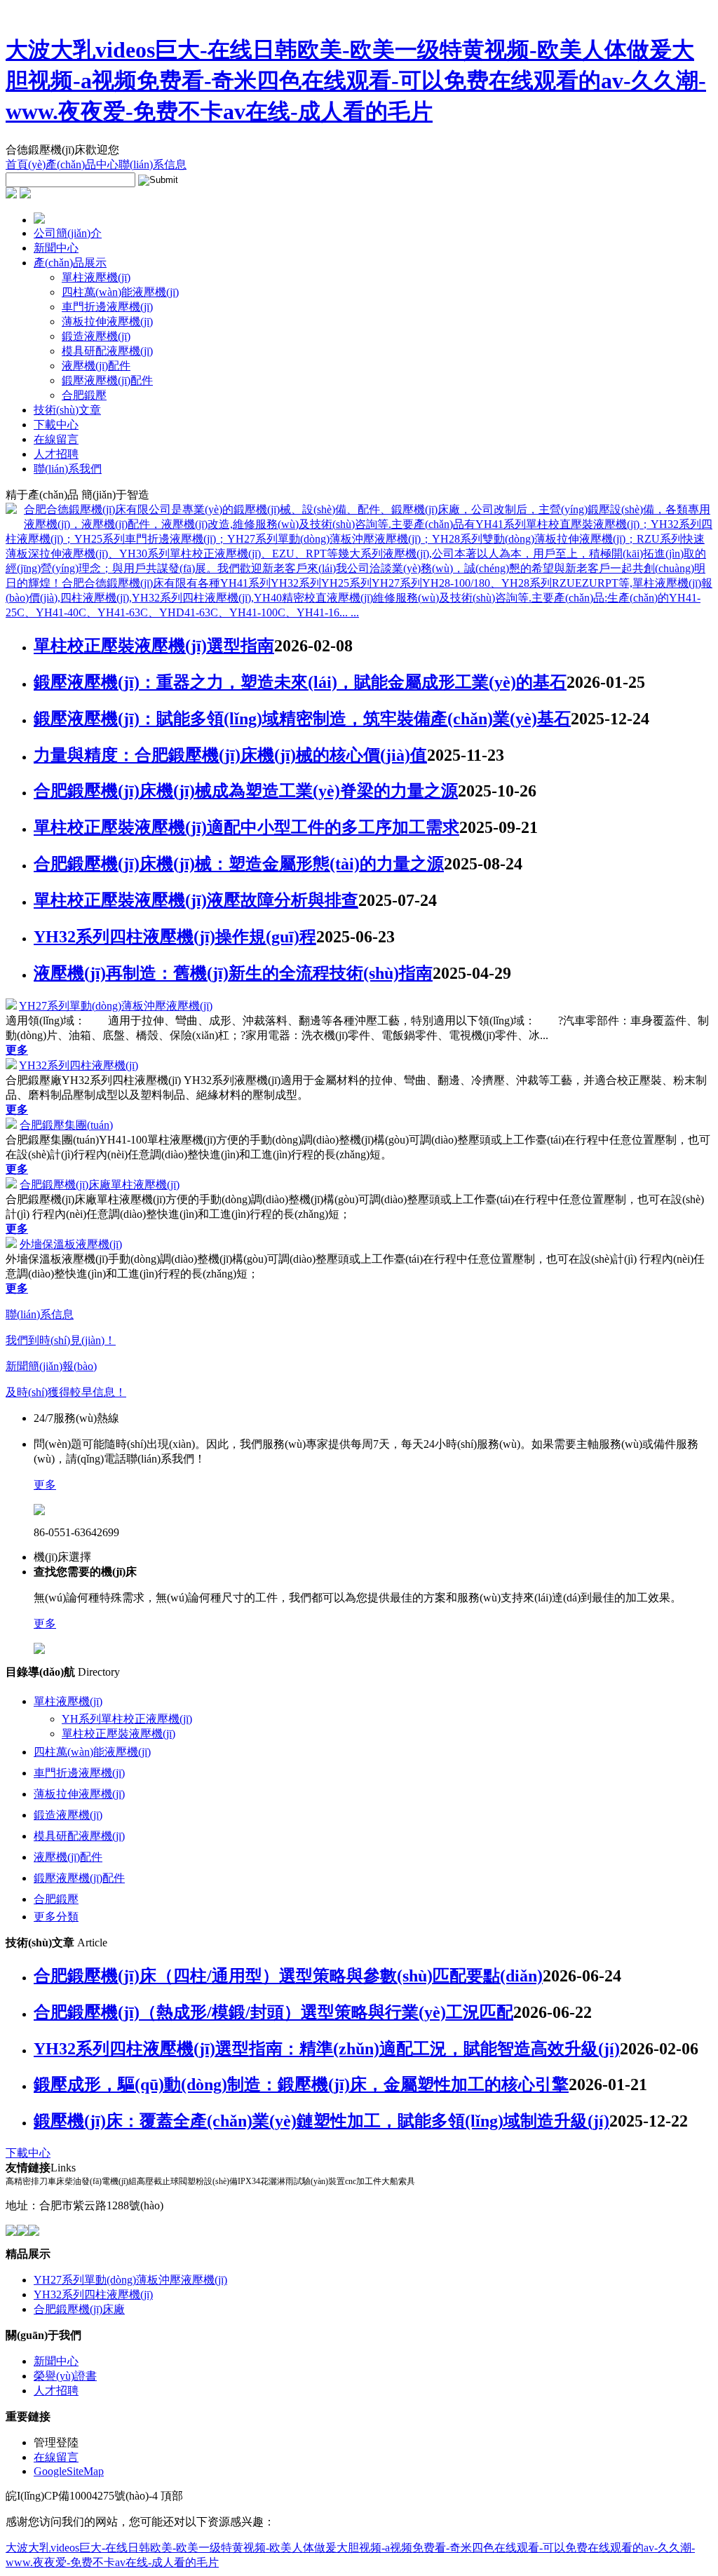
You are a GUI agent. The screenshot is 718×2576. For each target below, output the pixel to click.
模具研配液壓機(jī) (107, 351)
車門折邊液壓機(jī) (107, 307)
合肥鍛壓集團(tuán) (66, 1125)
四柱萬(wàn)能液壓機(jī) (120, 292)
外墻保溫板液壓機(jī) (71, 1244)
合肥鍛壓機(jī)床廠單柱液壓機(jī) (100, 1185)
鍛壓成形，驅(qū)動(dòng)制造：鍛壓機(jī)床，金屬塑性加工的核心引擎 (301, 2084)
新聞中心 (56, 248)
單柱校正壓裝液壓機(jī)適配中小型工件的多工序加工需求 (246, 827)
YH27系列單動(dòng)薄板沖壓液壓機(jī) (116, 1006)
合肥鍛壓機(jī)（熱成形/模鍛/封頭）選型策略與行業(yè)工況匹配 (273, 2012)
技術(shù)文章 (67, 410)
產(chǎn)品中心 (82, 164)
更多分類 (56, 1917)
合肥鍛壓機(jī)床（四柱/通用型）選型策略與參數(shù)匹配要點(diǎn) (288, 1976)
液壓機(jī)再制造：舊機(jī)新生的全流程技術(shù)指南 (233, 973)
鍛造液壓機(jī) (96, 336)
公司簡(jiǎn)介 (68, 233)
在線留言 (56, 439)
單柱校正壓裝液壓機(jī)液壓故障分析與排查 (196, 900)
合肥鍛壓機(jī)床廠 (79, 2309)
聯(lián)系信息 (153, 164)
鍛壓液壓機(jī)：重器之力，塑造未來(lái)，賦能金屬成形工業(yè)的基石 (300, 682)
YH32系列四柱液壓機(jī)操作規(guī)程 (175, 937)
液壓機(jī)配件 (96, 366)
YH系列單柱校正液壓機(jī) (127, 1719)
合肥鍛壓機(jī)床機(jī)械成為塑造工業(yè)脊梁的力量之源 (246, 791)
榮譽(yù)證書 (65, 2376)
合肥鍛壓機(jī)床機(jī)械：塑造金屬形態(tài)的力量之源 (239, 864)
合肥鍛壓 (84, 395)
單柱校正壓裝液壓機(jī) (118, 1734)
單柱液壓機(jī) (96, 277)
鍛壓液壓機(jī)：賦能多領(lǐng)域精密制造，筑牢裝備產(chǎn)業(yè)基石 (302, 719)
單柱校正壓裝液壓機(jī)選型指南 (154, 646)
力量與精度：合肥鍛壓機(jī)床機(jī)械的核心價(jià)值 (230, 755)
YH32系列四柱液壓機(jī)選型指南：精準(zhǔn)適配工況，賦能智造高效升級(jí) (327, 2049)
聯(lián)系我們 (68, 469)
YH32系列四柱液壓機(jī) (79, 1065)
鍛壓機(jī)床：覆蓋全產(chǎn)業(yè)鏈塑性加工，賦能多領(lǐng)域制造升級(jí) (321, 2121)
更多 (45, 1485)
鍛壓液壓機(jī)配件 (107, 380)
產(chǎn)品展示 (70, 263)
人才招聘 (56, 454)
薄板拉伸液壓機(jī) (107, 321)
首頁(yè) (26, 164)
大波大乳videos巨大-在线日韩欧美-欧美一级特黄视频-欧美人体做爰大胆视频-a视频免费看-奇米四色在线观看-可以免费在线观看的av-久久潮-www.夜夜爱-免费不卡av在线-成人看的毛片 (356, 81)
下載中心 (56, 425)
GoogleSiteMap (69, 2471)
